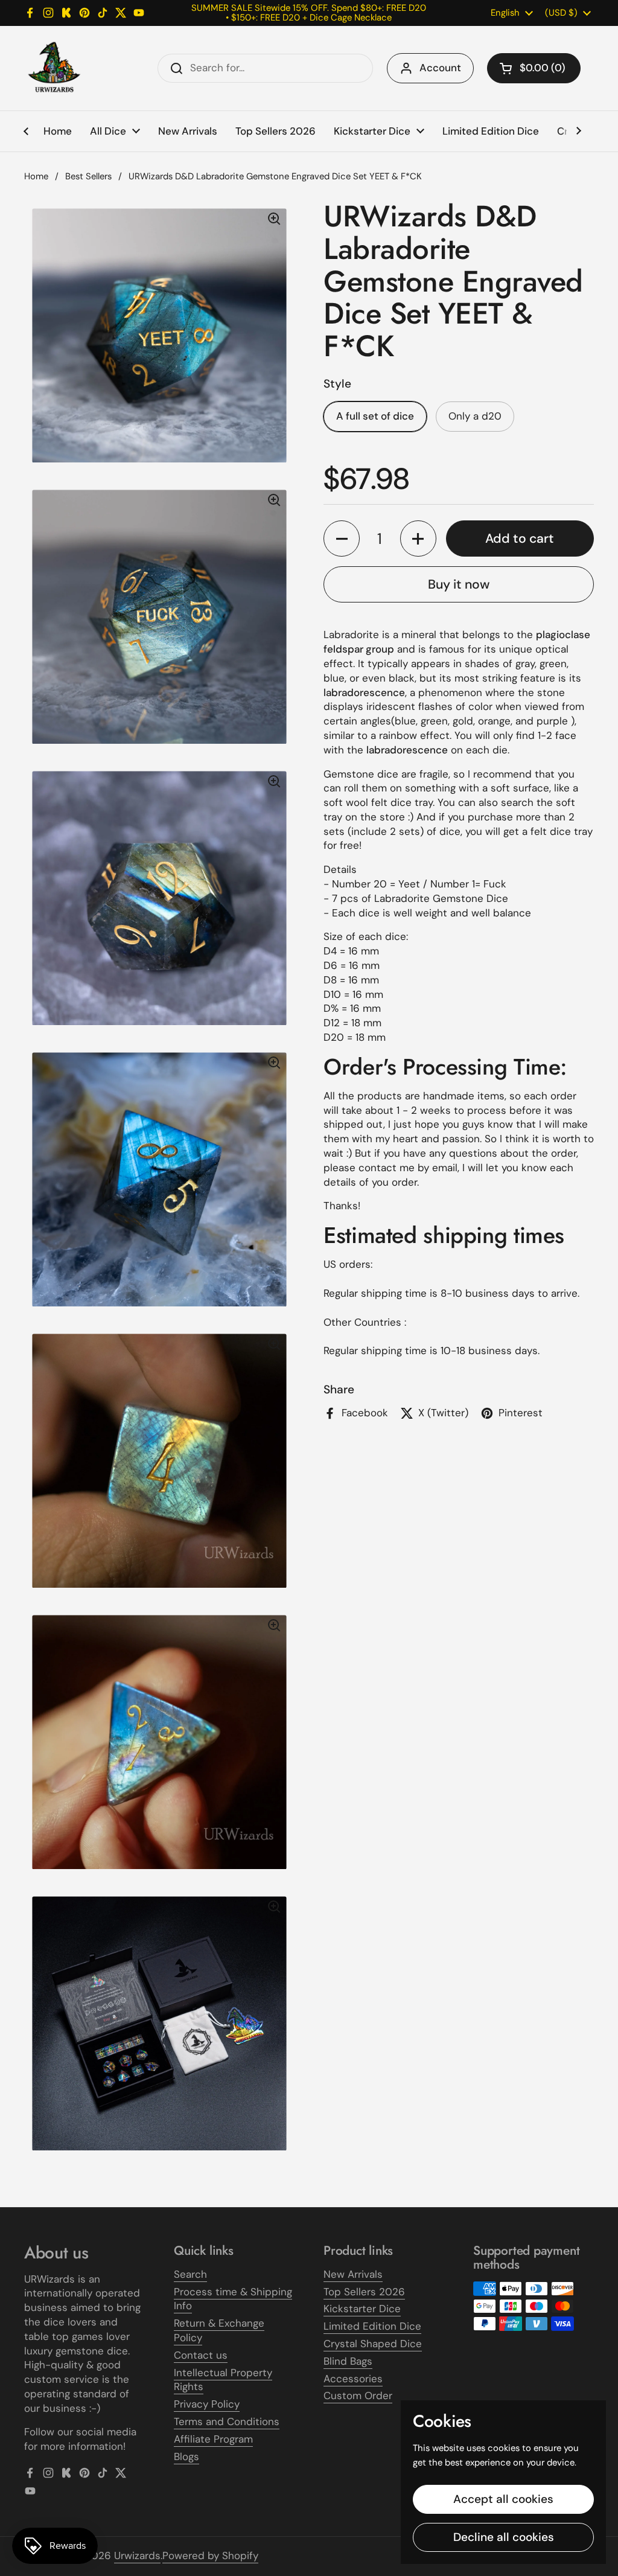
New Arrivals (353, 2274)
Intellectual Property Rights (223, 2380)
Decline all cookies (504, 2537)
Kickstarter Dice (362, 2309)
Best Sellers (88, 176)
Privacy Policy (207, 2404)
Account (440, 68)
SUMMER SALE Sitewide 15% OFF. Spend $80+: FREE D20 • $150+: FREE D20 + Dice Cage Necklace (309, 13)
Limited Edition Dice (372, 2326)
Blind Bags (348, 2361)
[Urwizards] (54, 68)
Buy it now (459, 584)
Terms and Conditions (227, 2421)
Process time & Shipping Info (233, 2299)
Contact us (201, 2355)
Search (190, 2274)
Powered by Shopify (210, 2555)
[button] (534, 68)
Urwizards (137, 2555)
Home (36, 176)
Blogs (186, 2456)
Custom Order (358, 2395)
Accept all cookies (503, 2499)
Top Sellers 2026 (364, 2292)
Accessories (353, 2379)
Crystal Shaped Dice (373, 2344)
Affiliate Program (213, 2439)
